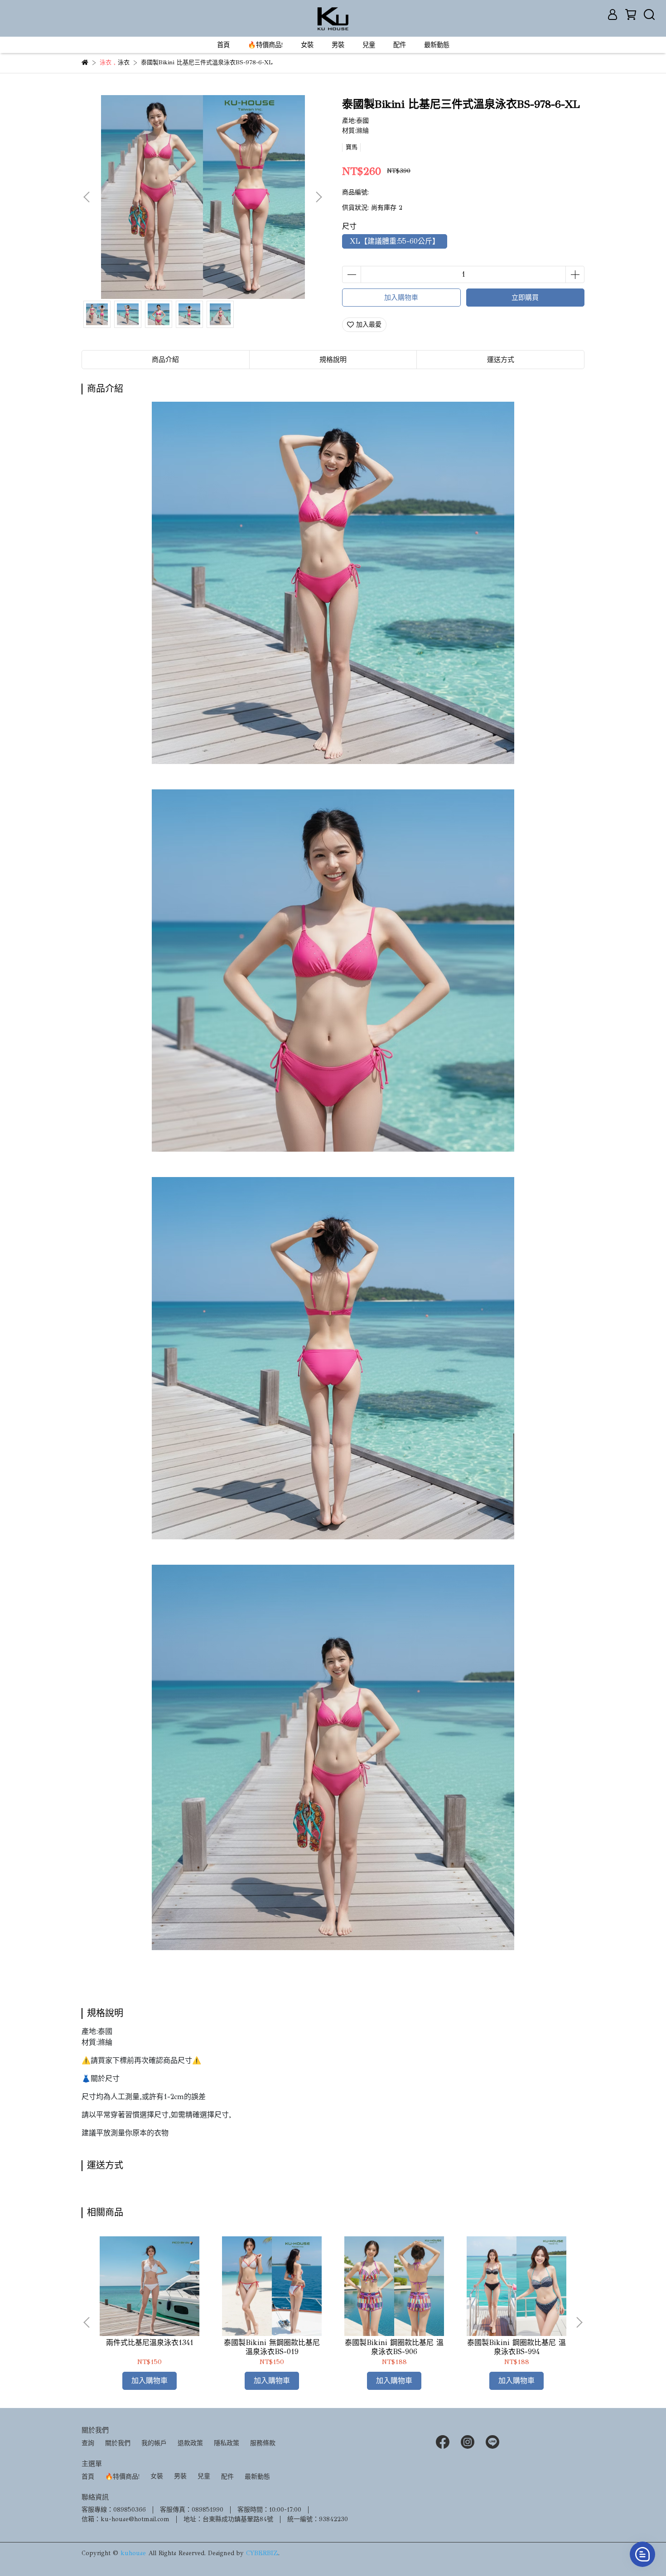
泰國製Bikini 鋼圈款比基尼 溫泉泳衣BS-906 (394, 2347)
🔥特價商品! (265, 45)
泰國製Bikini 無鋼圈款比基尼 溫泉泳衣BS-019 (272, 2347)
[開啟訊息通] (642, 2554)
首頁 (223, 45)
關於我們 (118, 2443)
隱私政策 (227, 2443)
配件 (400, 45)
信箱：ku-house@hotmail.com (125, 2519)
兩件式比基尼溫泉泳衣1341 (150, 2343)
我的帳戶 (154, 2443)
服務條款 (263, 2443)
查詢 (88, 2443)
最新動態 (437, 45)
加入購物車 (401, 298)
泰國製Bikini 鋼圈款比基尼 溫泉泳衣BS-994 (516, 2347)
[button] (319, 197)
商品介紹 (165, 360)
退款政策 (190, 2443)
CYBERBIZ (262, 2553)
